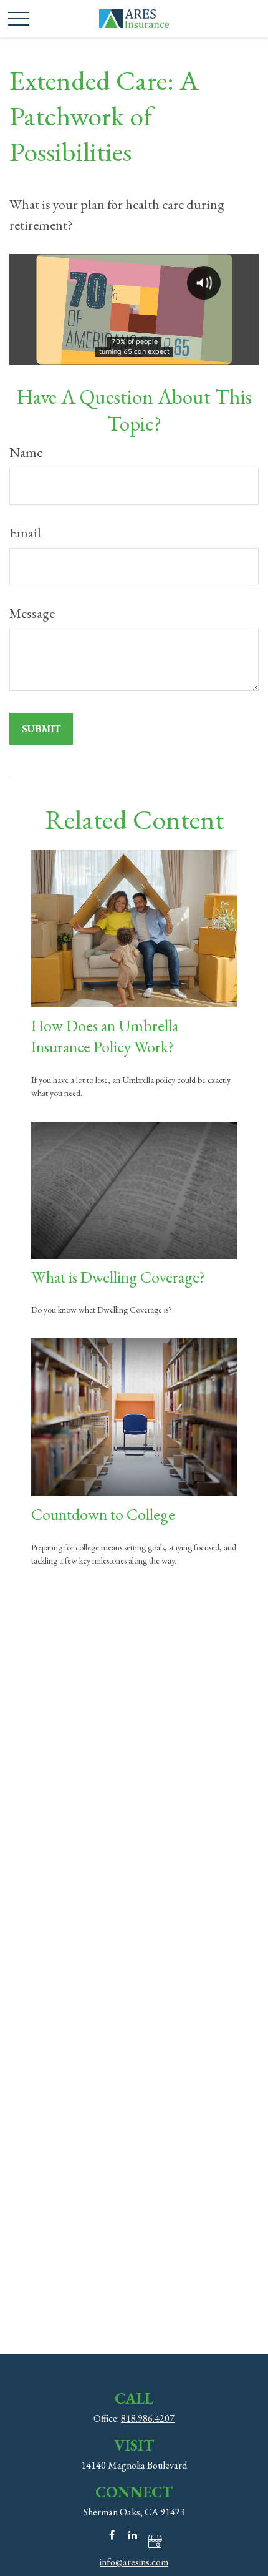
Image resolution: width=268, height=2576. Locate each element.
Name (26, 452)
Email (25, 533)
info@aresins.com (134, 2562)
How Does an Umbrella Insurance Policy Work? (105, 1036)
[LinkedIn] (133, 2534)
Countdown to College (103, 1514)
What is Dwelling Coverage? (118, 1277)
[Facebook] (112, 2534)
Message (32, 613)
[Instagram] (154, 2541)
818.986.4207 (148, 2418)
